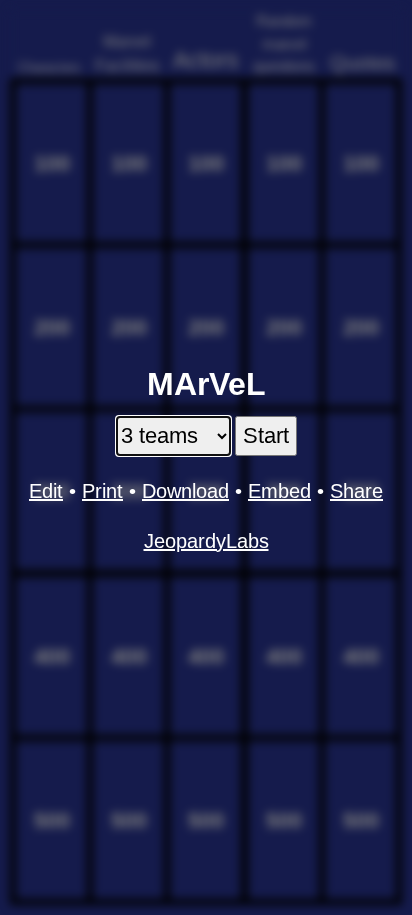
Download (185, 491)
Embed (279, 491)
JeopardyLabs (206, 541)
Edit (46, 491)
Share (356, 491)
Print (102, 491)
